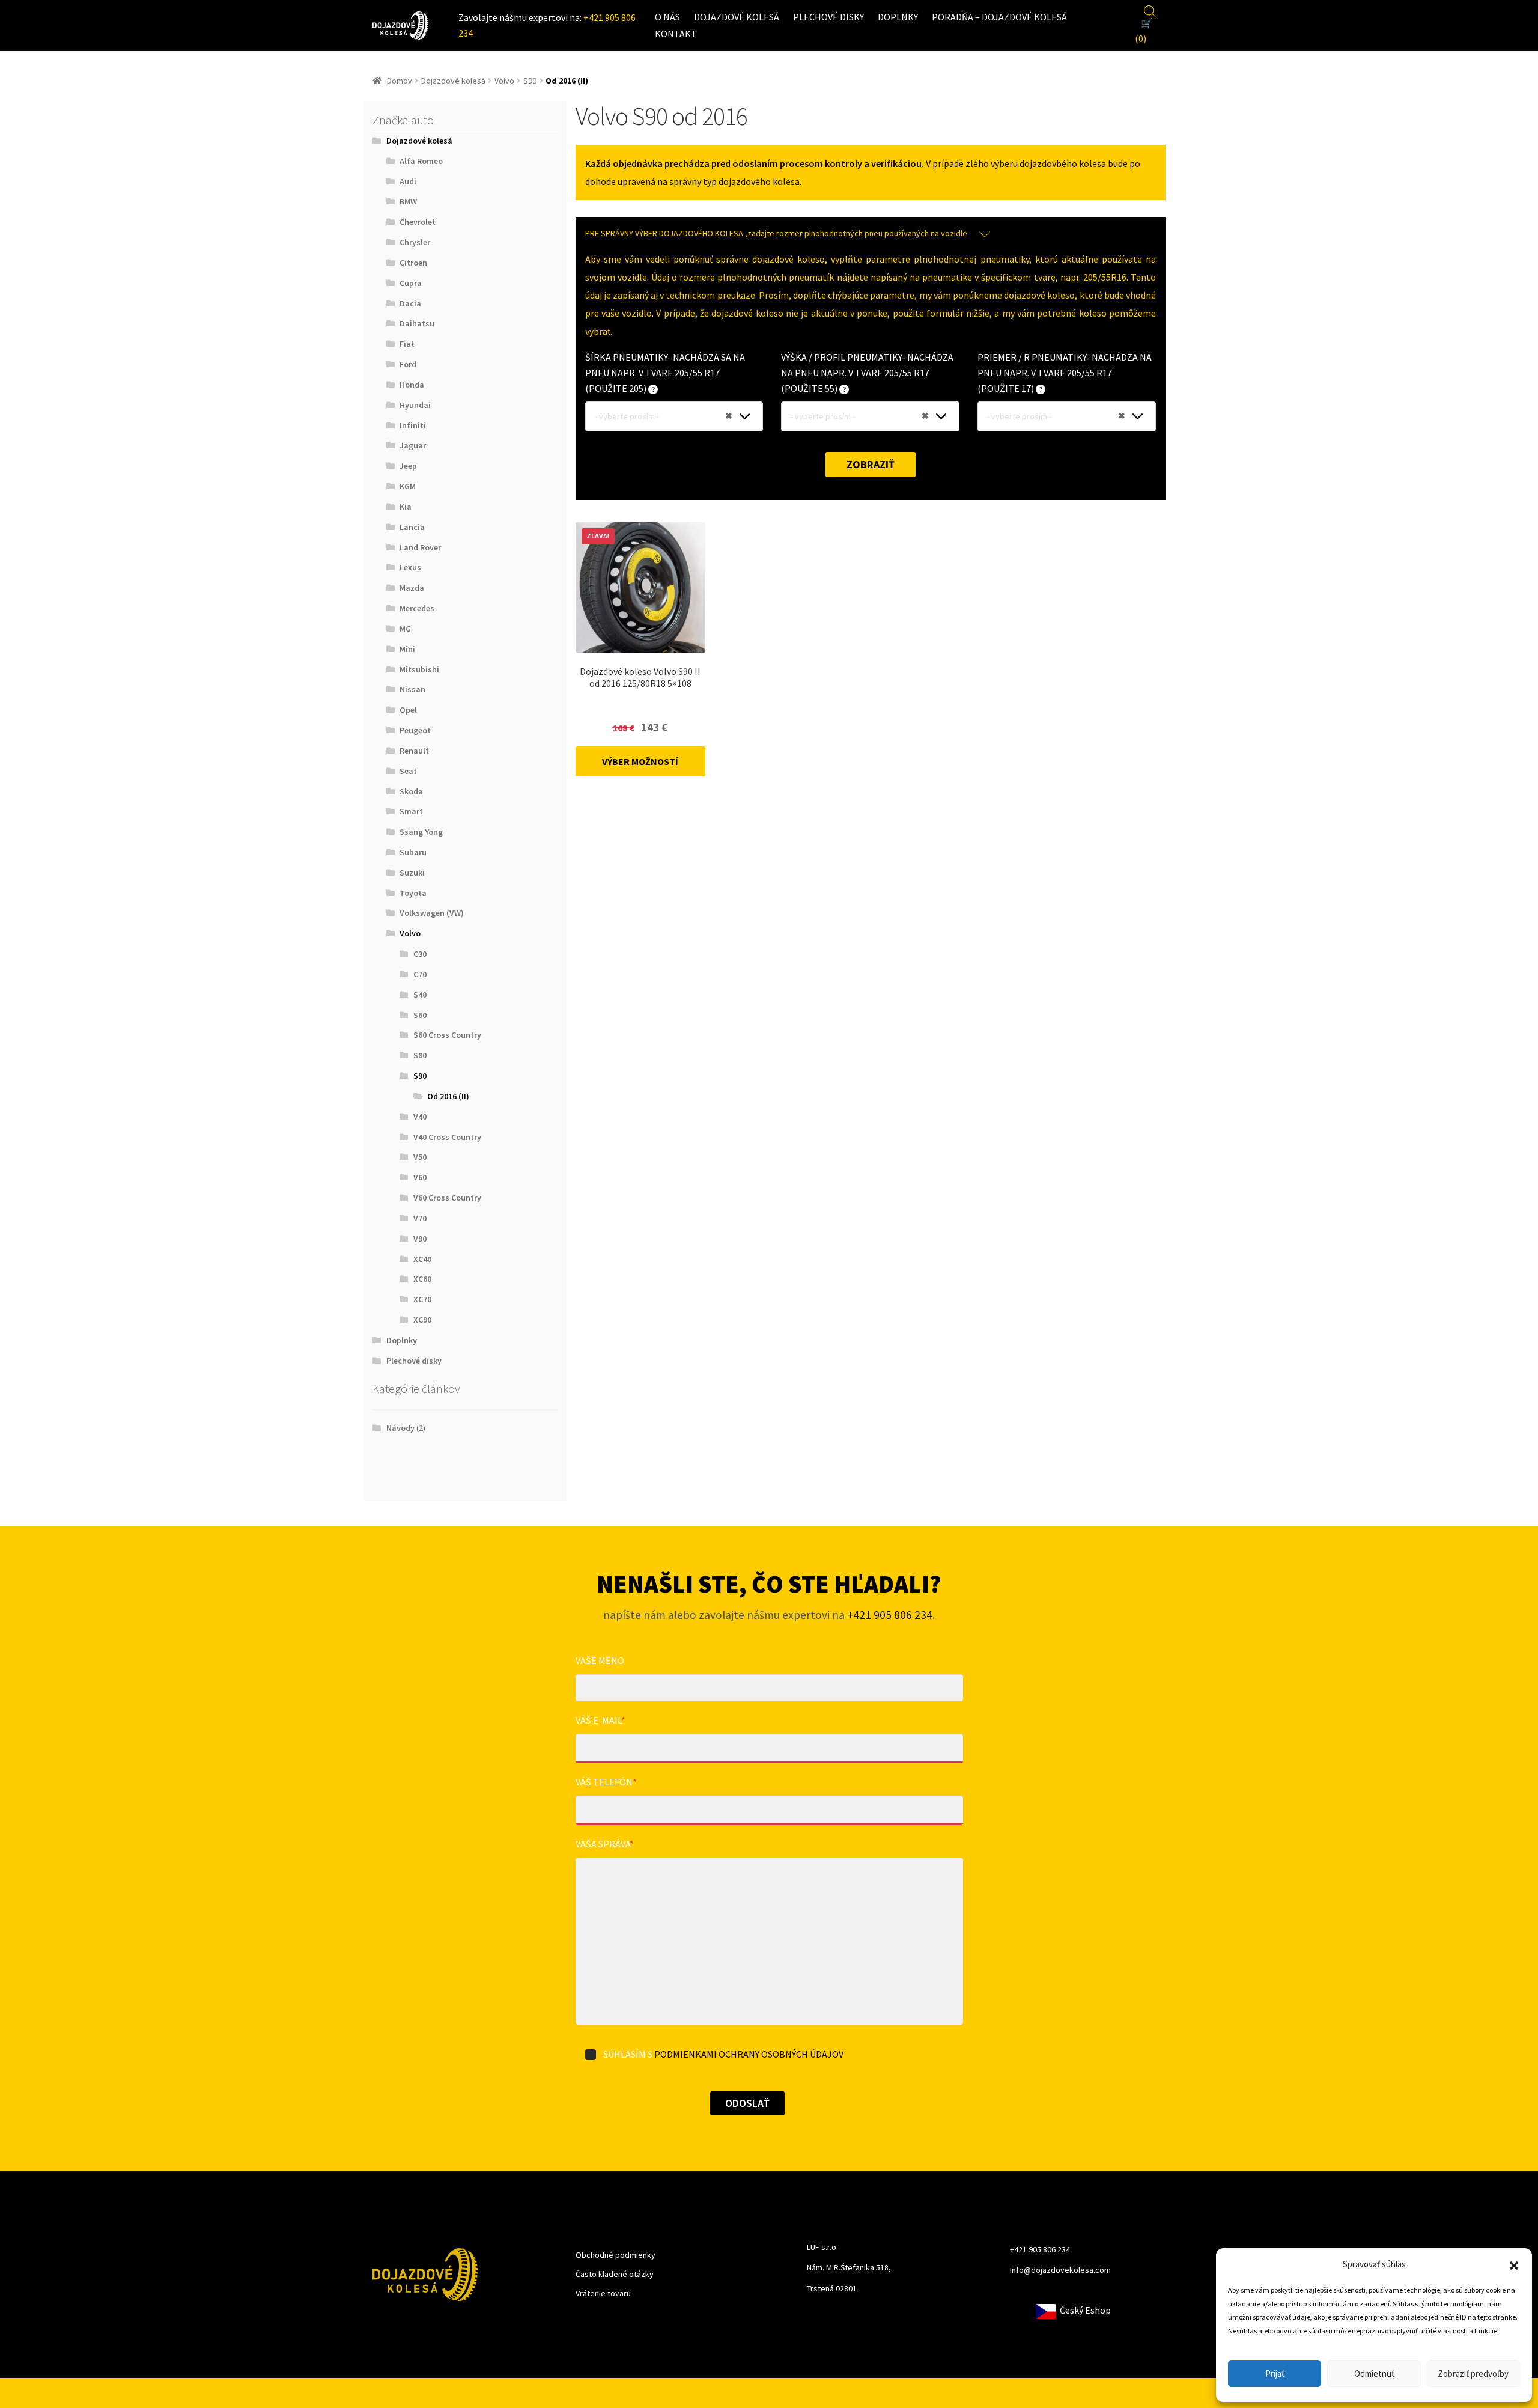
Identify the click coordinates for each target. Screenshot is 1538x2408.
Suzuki (412, 873)
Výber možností (640, 761)
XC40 (422, 1259)
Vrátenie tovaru (603, 2293)
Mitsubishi (419, 669)
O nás (667, 17)
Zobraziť (871, 464)
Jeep (408, 466)
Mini (407, 649)
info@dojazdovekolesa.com (1060, 2270)
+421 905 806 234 (890, 1615)
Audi (408, 181)
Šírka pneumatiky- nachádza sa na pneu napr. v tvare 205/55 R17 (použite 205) (665, 373)
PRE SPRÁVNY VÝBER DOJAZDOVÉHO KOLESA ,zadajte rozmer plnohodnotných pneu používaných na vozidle (776, 233)
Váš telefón (606, 1782)
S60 (420, 1015)
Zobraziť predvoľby (1473, 2373)
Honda (412, 385)
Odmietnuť (1374, 2373)
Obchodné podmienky (616, 2255)
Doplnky (898, 17)
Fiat (407, 344)
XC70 (422, 1299)
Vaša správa (605, 1844)
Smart (411, 811)
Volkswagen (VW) (432, 913)
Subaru (413, 852)
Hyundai (415, 405)
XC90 (422, 1320)
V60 (420, 1177)
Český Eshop (1084, 2310)
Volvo (504, 81)
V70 (420, 1218)
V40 (420, 1117)
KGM (408, 486)
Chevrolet (418, 222)
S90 (530, 81)
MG (405, 629)
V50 (420, 1157)
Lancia (412, 527)
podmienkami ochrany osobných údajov (749, 2054)
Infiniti (413, 425)
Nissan (412, 689)
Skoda (411, 791)
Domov (400, 81)
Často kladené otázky (615, 2274)
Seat (408, 771)
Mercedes (417, 608)
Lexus (410, 567)
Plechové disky (828, 17)
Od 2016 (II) (448, 1096)
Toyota (413, 893)
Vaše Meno (600, 1660)
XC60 (422, 1279)
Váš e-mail (600, 1720)
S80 (420, 1055)
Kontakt (676, 34)
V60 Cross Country (447, 1198)
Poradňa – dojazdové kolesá (999, 17)
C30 (420, 954)
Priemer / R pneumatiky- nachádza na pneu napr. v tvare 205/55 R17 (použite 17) (1065, 373)
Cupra (411, 283)
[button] (1514, 2264)
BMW (408, 201)
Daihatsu (417, 323)
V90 (420, 1239)
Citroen (413, 263)
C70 (420, 974)
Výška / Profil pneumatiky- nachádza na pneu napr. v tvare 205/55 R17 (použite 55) (867, 373)
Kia (406, 507)
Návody (400, 1428)
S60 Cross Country (447, 1035)
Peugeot (415, 730)
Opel (408, 710)
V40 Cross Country (447, 1137)
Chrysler (415, 242)
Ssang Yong (421, 832)
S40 (420, 995)
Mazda (412, 588)
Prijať (1275, 2373)
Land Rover (420, 547)
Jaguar (413, 445)
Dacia (410, 303)
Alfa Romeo (421, 161)
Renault (414, 751)
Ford (408, 364)
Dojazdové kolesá (737, 17)
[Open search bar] (1150, 10)
